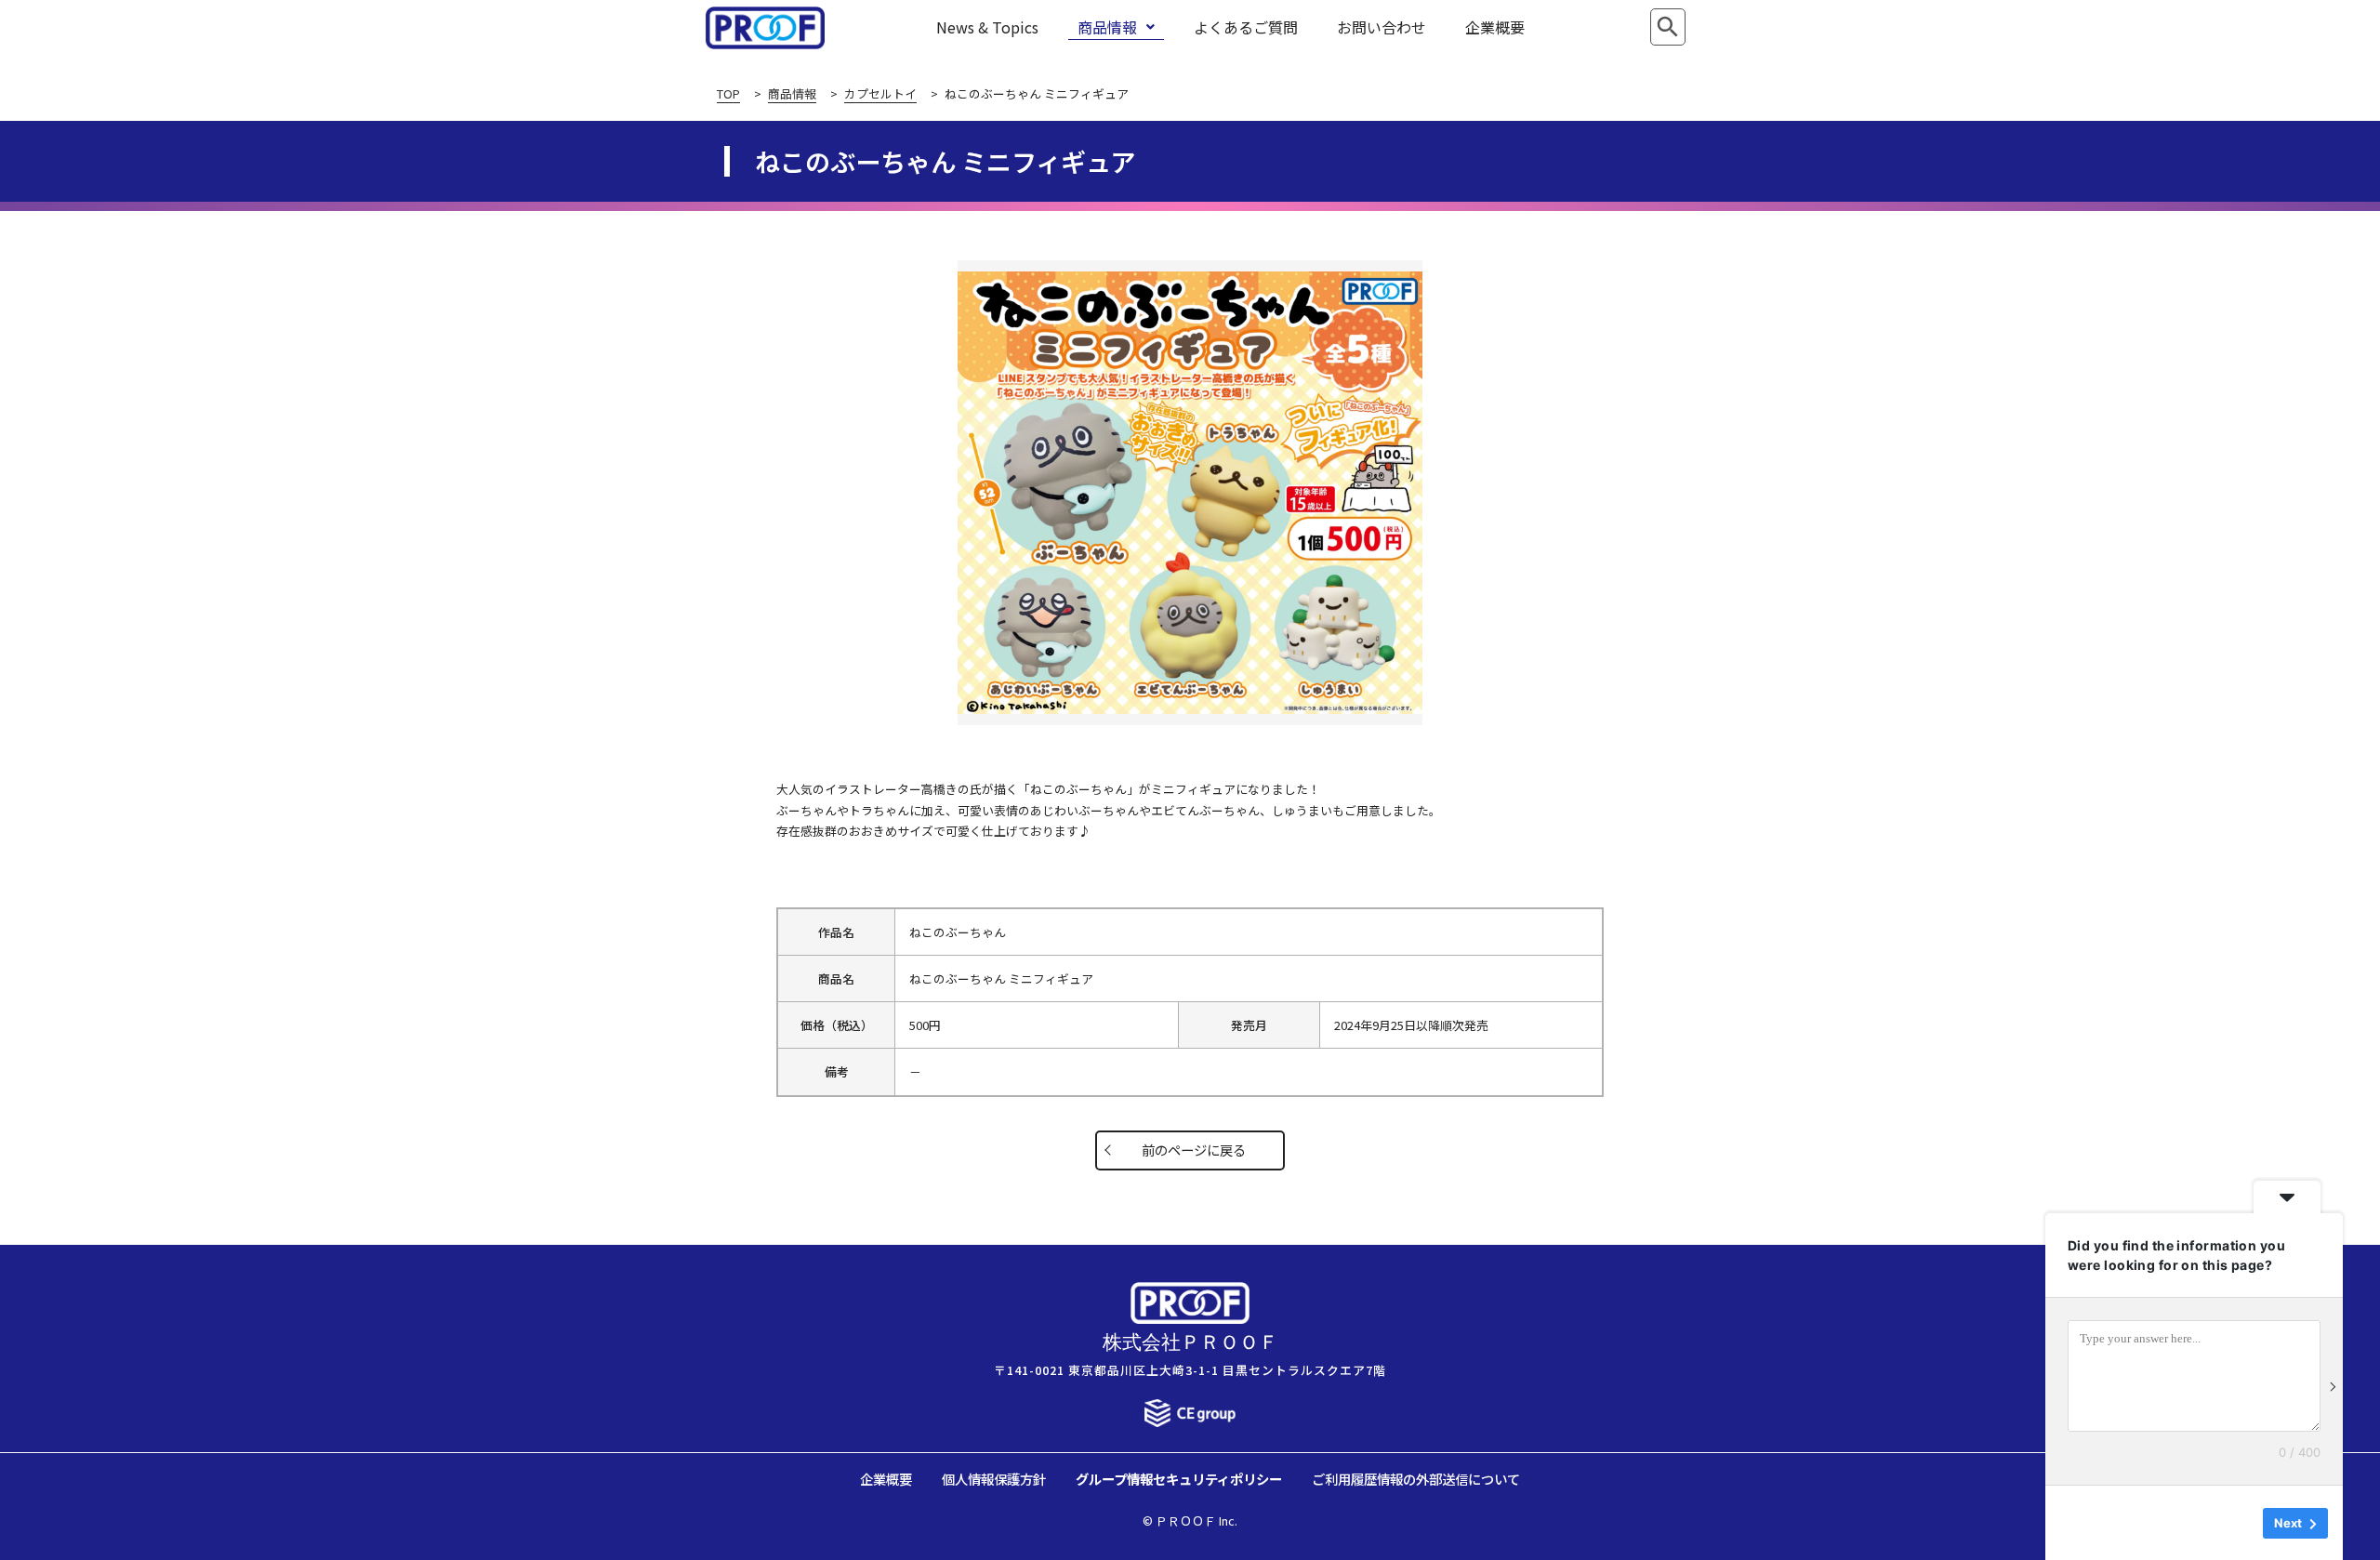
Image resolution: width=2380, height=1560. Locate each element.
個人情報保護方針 (994, 1479)
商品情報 (1107, 27)
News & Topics (987, 27)
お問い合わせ (1382, 27)
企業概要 (1495, 27)
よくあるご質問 (1246, 27)
